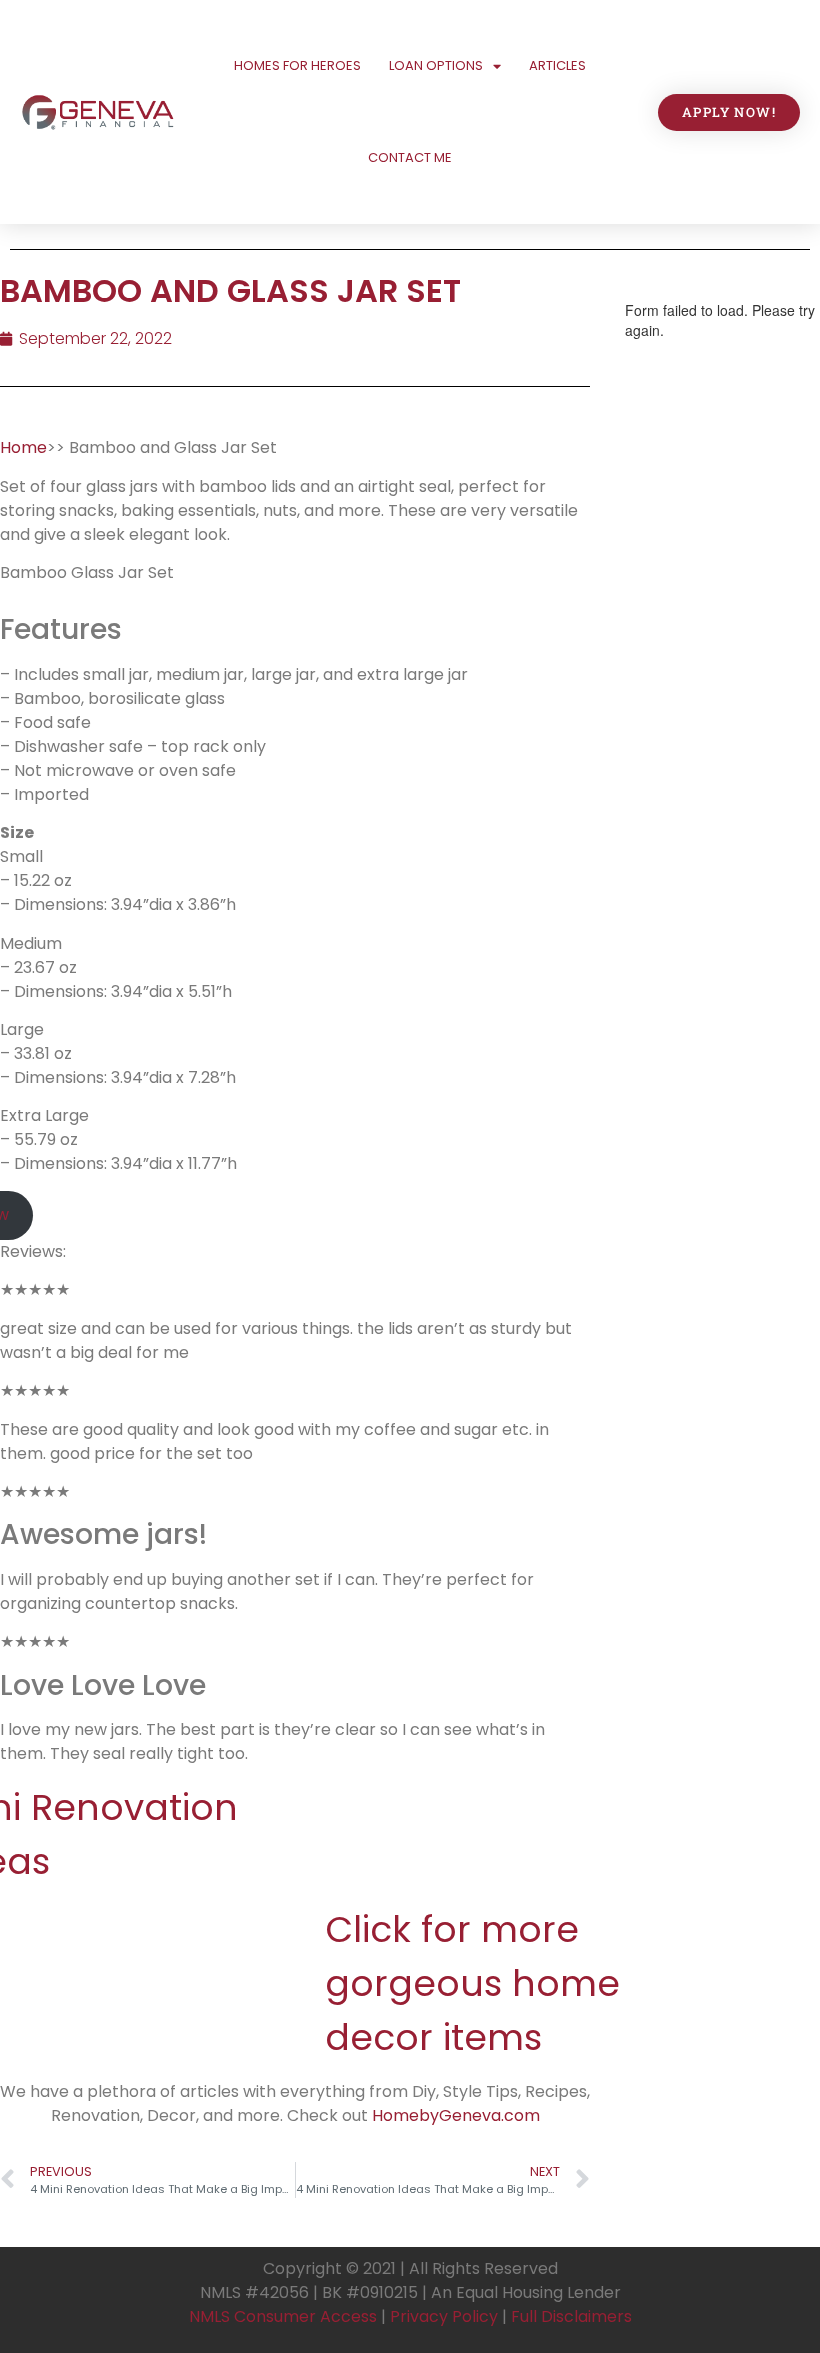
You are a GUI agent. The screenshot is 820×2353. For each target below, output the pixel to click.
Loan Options (436, 65)
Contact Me (410, 157)
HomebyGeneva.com (456, 2115)
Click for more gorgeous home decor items (472, 1983)
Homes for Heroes (297, 65)
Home (23, 447)
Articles (557, 65)
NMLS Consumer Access (283, 2316)
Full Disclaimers (571, 2316)
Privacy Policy (444, 2316)
